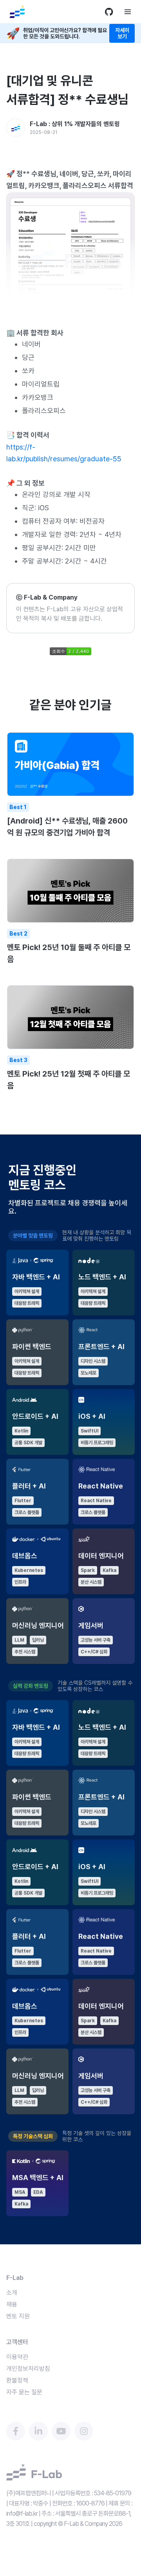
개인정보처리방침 (28, 2369)
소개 (12, 2293)
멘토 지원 (18, 2316)
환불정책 (17, 2380)
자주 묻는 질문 (24, 2392)
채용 (12, 2304)
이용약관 (17, 2357)
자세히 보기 (122, 33)
